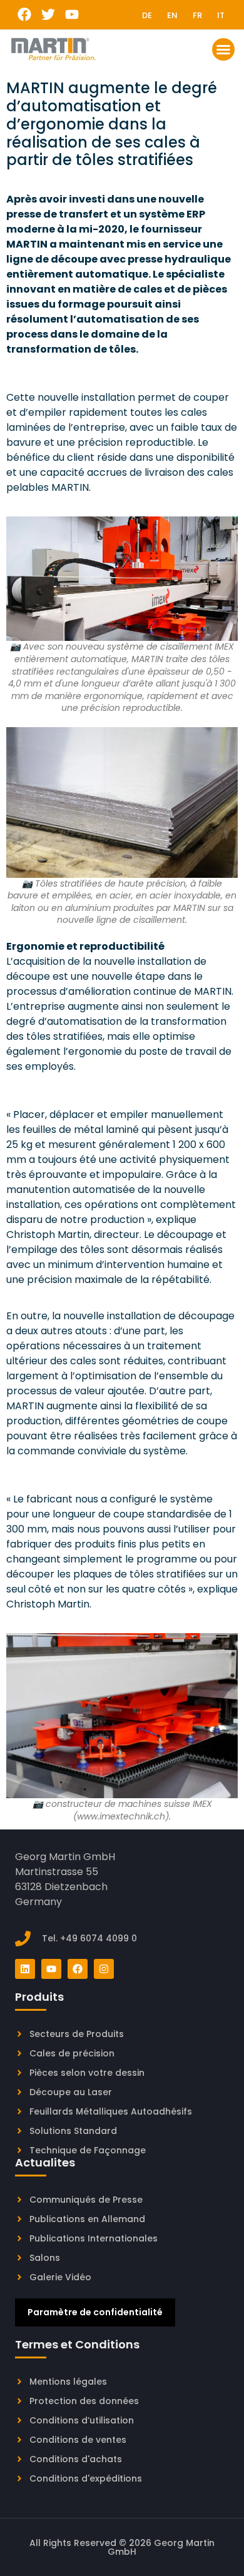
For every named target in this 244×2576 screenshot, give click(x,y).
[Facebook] (25, 15)
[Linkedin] (25, 1969)
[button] (223, 49)
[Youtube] (72, 15)
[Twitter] (48, 15)
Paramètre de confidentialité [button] (95, 2312)
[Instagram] (104, 1969)
